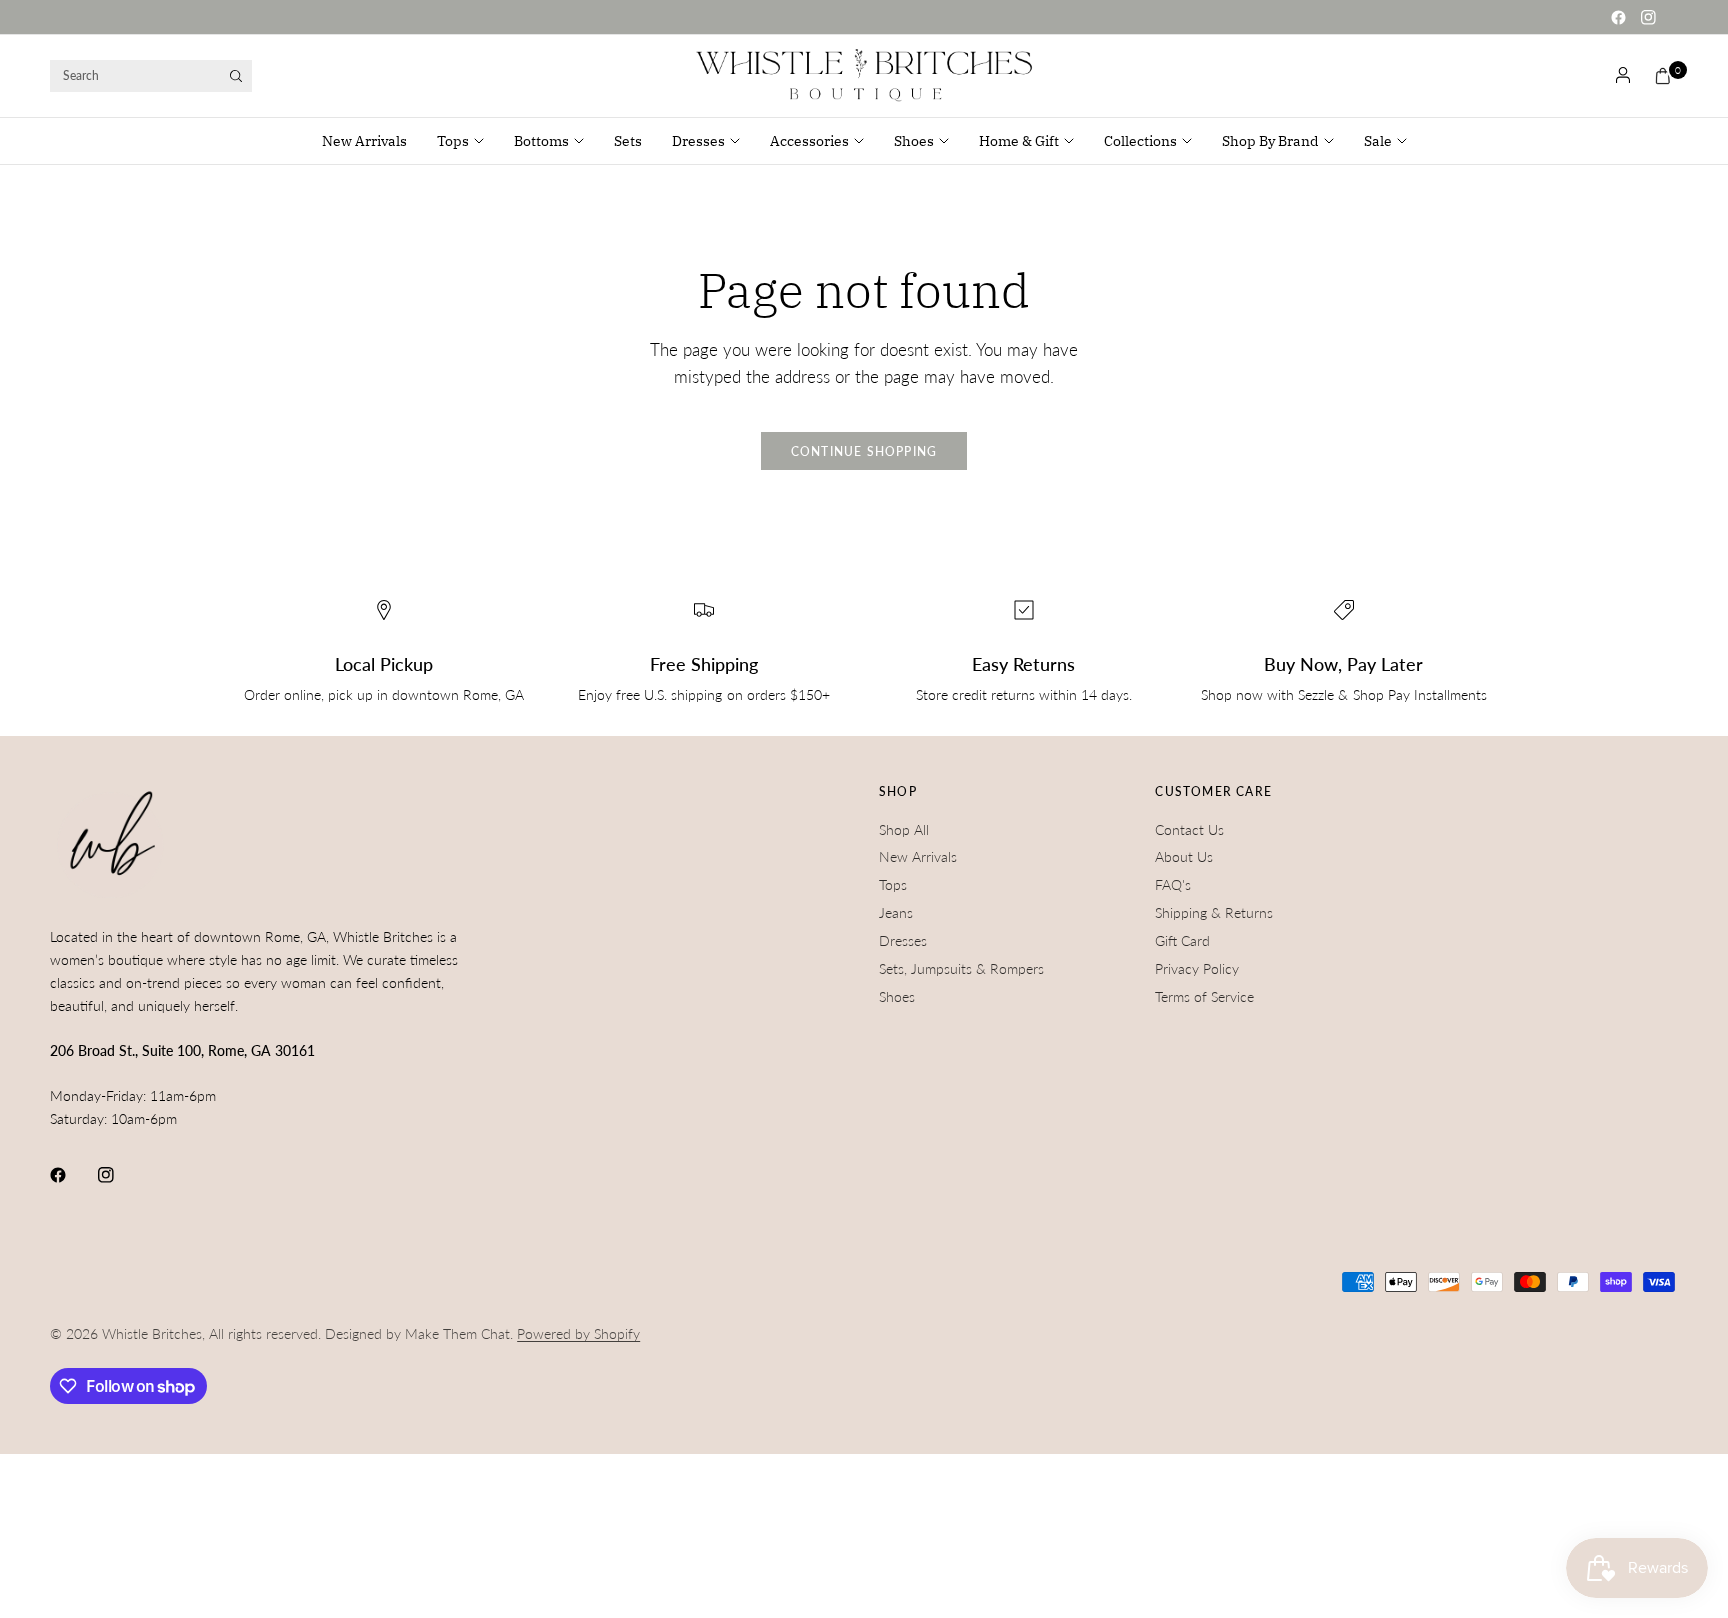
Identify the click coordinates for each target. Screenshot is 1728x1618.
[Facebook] (1618, 17)
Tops (453, 141)
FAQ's (1173, 884)
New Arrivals (364, 141)
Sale (1378, 141)
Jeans (896, 912)
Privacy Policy (1197, 968)
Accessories (809, 141)
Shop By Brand (1270, 141)
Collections (1140, 141)
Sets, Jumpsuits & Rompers (961, 968)
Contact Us (1189, 829)
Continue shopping (864, 451)
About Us (1184, 856)
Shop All (904, 829)
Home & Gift (1019, 141)
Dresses (698, 141)
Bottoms (541, 141)
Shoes (914, 141)
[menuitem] (372, 141)
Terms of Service (1204, 996)
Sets (628, 141)
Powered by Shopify (578, 1333)
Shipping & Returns (1214, 912)
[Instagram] (1648, 17)
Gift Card (1182, 940)
